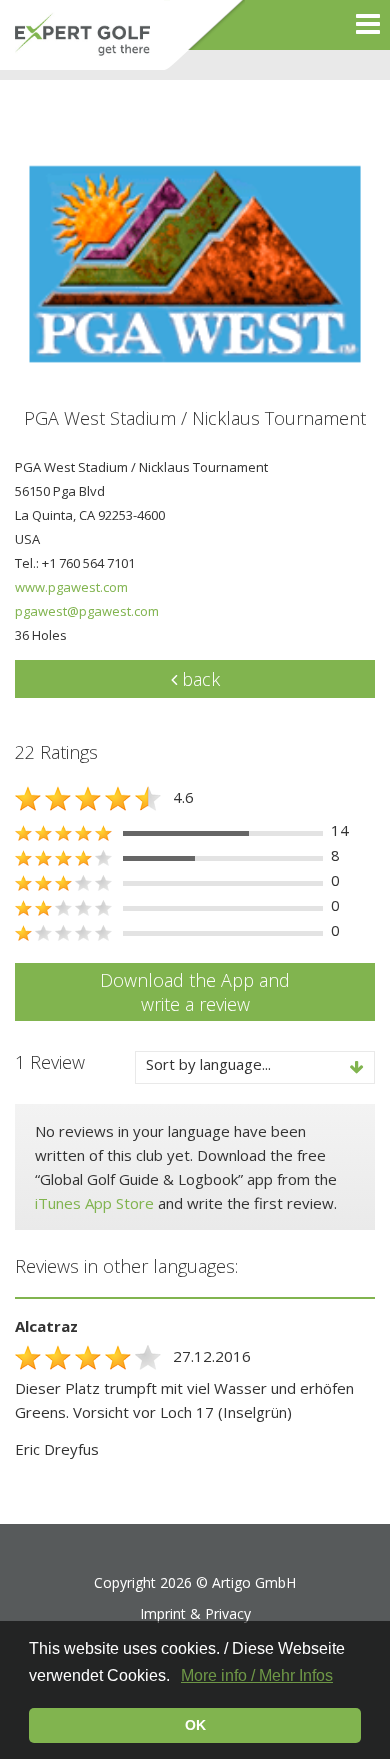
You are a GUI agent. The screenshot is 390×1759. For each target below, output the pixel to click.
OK (195, 1725)
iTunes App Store (94, 1203)
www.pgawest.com (71, 587)
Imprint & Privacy (195, 1613)
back (198, 679)
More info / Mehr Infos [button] (257, 1675)
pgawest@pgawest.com (87, 611)
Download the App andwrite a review (195, 992)
